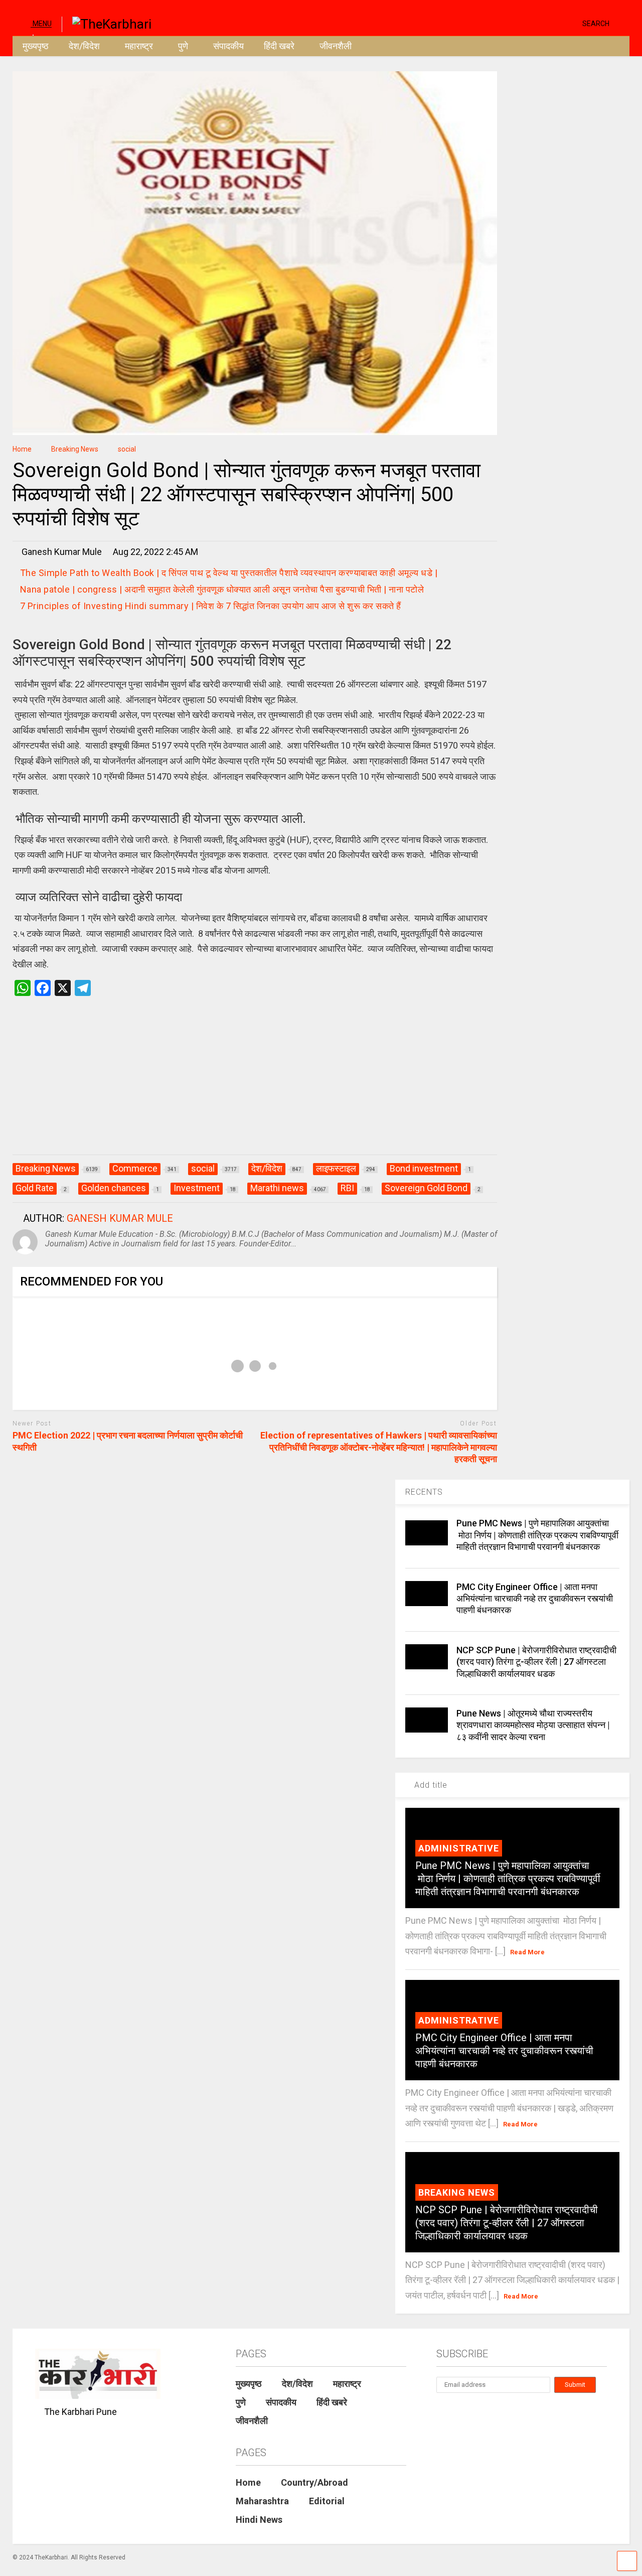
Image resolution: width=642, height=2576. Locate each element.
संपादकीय (228, 46)
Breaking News (457, 2192)
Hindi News (259, 2520)
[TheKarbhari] (107, 23)
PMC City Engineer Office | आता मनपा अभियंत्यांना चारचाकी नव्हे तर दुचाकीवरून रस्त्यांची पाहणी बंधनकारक (535, 1599)
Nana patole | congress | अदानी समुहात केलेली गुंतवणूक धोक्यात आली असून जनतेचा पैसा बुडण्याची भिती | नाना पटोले (222, 589)
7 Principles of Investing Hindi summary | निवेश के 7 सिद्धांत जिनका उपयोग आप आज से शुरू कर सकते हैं (211, 606)
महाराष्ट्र (139, 46)
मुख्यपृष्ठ (36, 46)
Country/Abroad (314, 2482)
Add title (430, 1785)
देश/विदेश (84, 46)
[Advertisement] (255, 1086)
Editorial (327, 2501)
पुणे (183, 46)
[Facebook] (571, 23)
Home (248, 2482)
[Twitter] (532, 23)
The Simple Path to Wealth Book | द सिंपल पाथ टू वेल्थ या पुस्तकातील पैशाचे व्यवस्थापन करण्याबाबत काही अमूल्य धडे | (229, 573)
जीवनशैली (336, 46)
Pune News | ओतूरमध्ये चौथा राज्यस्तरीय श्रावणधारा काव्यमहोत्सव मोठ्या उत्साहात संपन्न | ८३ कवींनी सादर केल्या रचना (533, 1725)
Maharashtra (262, 2501)
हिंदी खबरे (279, 46)
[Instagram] (555, 23)
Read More (527, 1952)
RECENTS (424, 1492)
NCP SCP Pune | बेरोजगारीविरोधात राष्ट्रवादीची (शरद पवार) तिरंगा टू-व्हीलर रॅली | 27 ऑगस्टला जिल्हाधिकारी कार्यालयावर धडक (536, 1662)
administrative (459, 1848)
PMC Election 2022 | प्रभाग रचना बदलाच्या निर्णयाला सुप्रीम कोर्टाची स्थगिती (128, 1441)
